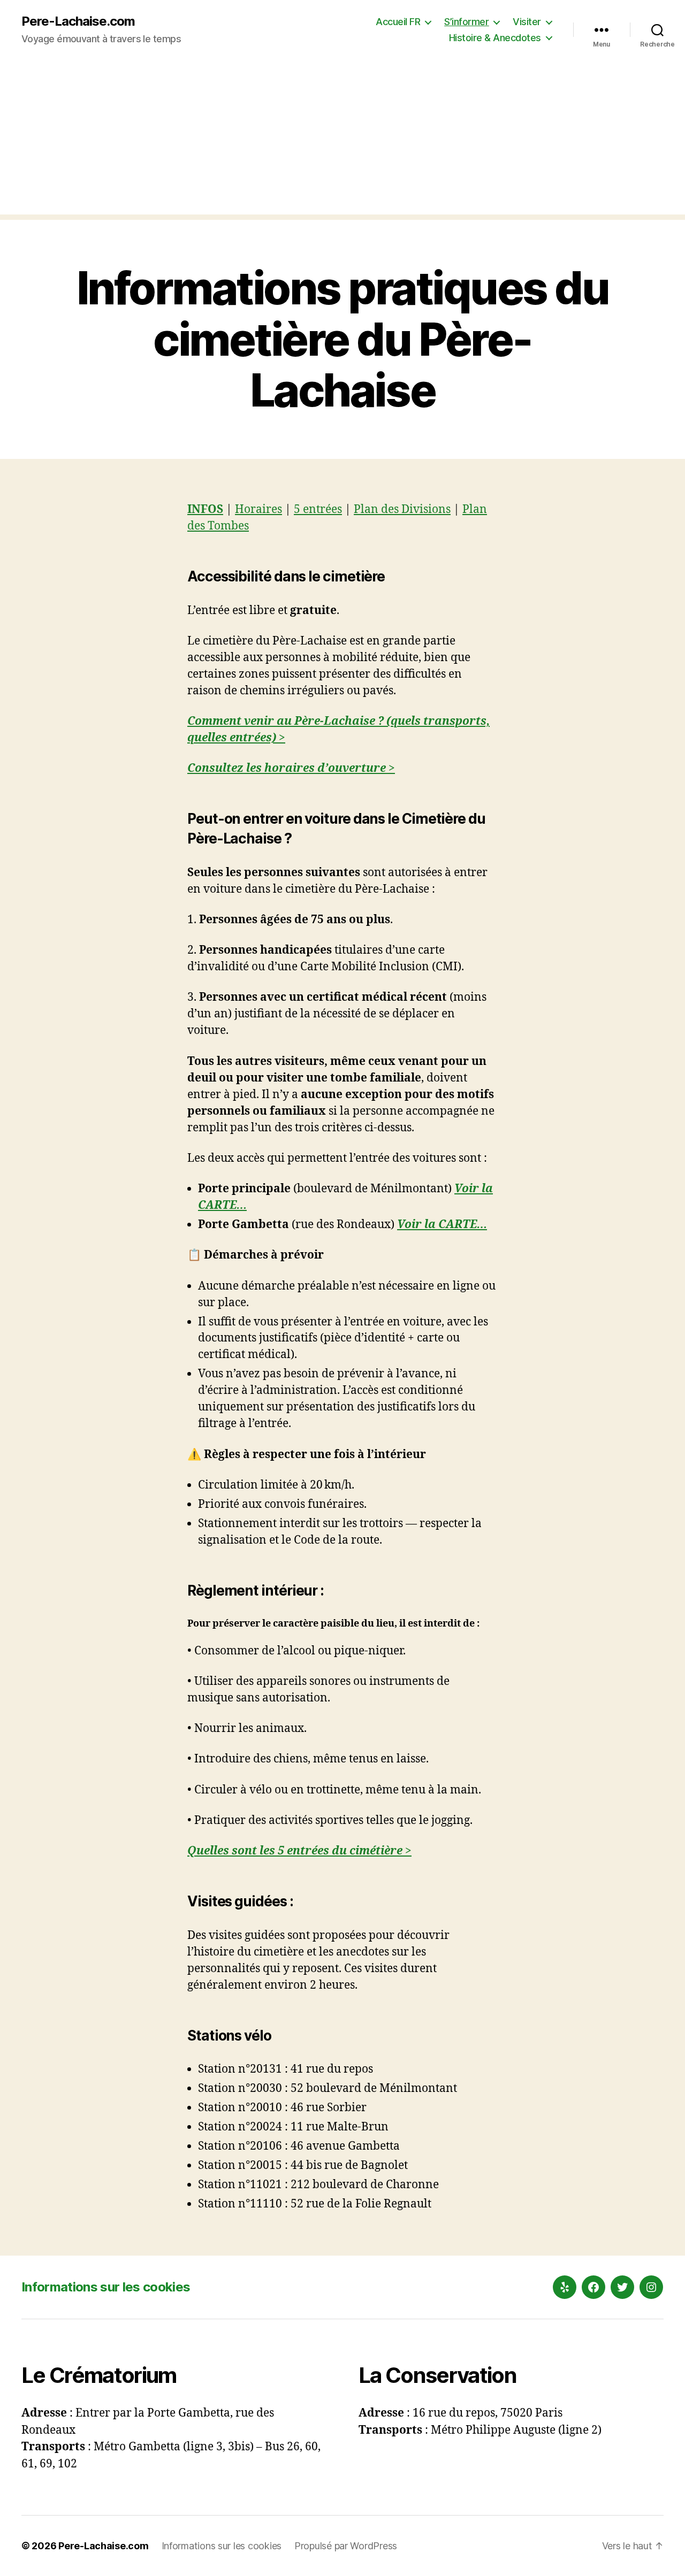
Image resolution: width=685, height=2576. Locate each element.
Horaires (258, 509)
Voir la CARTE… (442, 1225)
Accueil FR (398, 22)
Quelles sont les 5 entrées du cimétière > (299, 1851)
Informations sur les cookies (106, 2287)
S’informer (466, 22)
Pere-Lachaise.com (78, 21)
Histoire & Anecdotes (495, 38)
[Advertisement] (342, 140)
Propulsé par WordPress (346, 2546)
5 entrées (318, 509)
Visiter (527, 22)
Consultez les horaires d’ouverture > (291, 768)
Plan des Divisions (402, 509)
